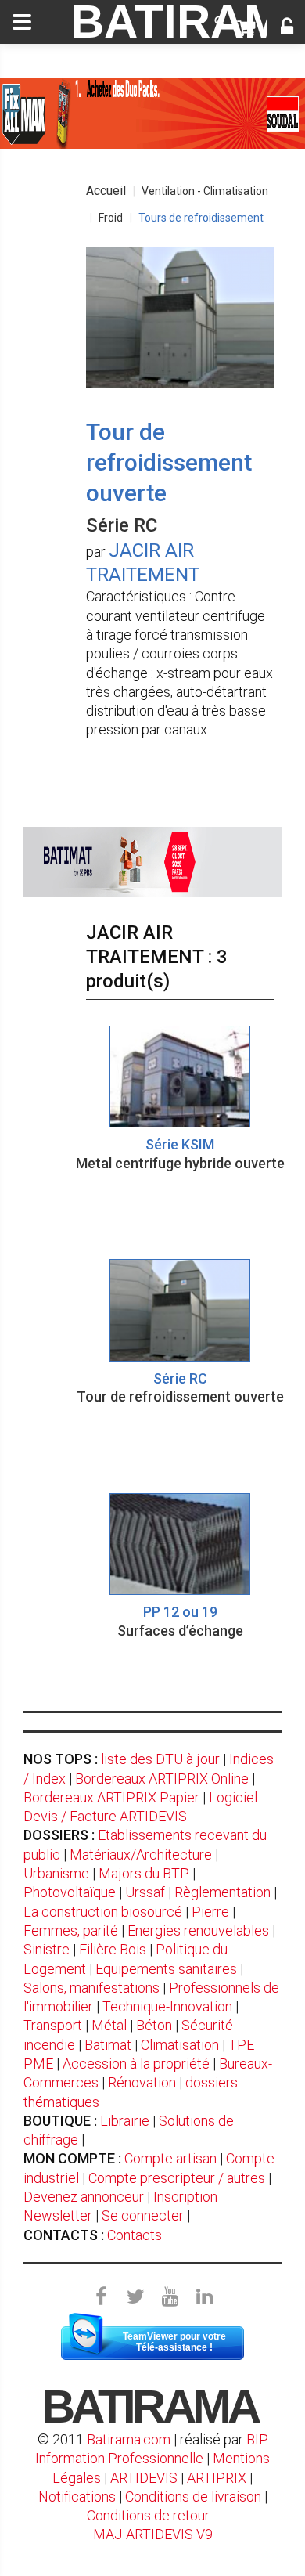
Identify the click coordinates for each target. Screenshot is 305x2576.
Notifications (79, 2497)
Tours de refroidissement (201, 218)
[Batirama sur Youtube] (170, 2297)
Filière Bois (113, 1949)
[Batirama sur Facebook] (101, 2297)
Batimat (108, 2045)
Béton (154, 2025)
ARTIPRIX (217, 2478)
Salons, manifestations (91, 1988)
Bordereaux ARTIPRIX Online (162, 1779)
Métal (109, 2025)
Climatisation (180, 2045)
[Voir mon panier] (246, 28)
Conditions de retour (148, 2515)
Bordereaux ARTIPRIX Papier (111, 1797)
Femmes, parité (71, 1930)
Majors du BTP (144, 1873)
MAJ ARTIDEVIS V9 (153, 2534)
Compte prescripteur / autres (177, 2178)
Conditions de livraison (193, 2497)
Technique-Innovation (167, 2006)
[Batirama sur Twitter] (135, 2297)
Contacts (135, 2235)
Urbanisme (56, 1873)
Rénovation (142, 2082)
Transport (53, 2025)
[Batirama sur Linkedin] (204, 2297)
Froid (111, 218)
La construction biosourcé (103, 1912)
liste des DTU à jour (160, 1759)
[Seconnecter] (287, 28)
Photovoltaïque (70, 1892)
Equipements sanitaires (166, 1969)
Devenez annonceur (84, 2197)
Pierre (210, 1912)
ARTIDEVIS (144, 2478)
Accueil (106, 191)
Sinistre (47, 1949)
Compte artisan (170, 2158)
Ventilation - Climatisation (205, 191)
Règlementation (222, 1892)
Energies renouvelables (198, 1930)
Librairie (125, 2121)
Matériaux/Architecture (141, 1854)
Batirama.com (129, 2439)
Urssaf (145, 1892)
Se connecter (143, 2215)
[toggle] (22, 22)
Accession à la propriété (136, 2064)
